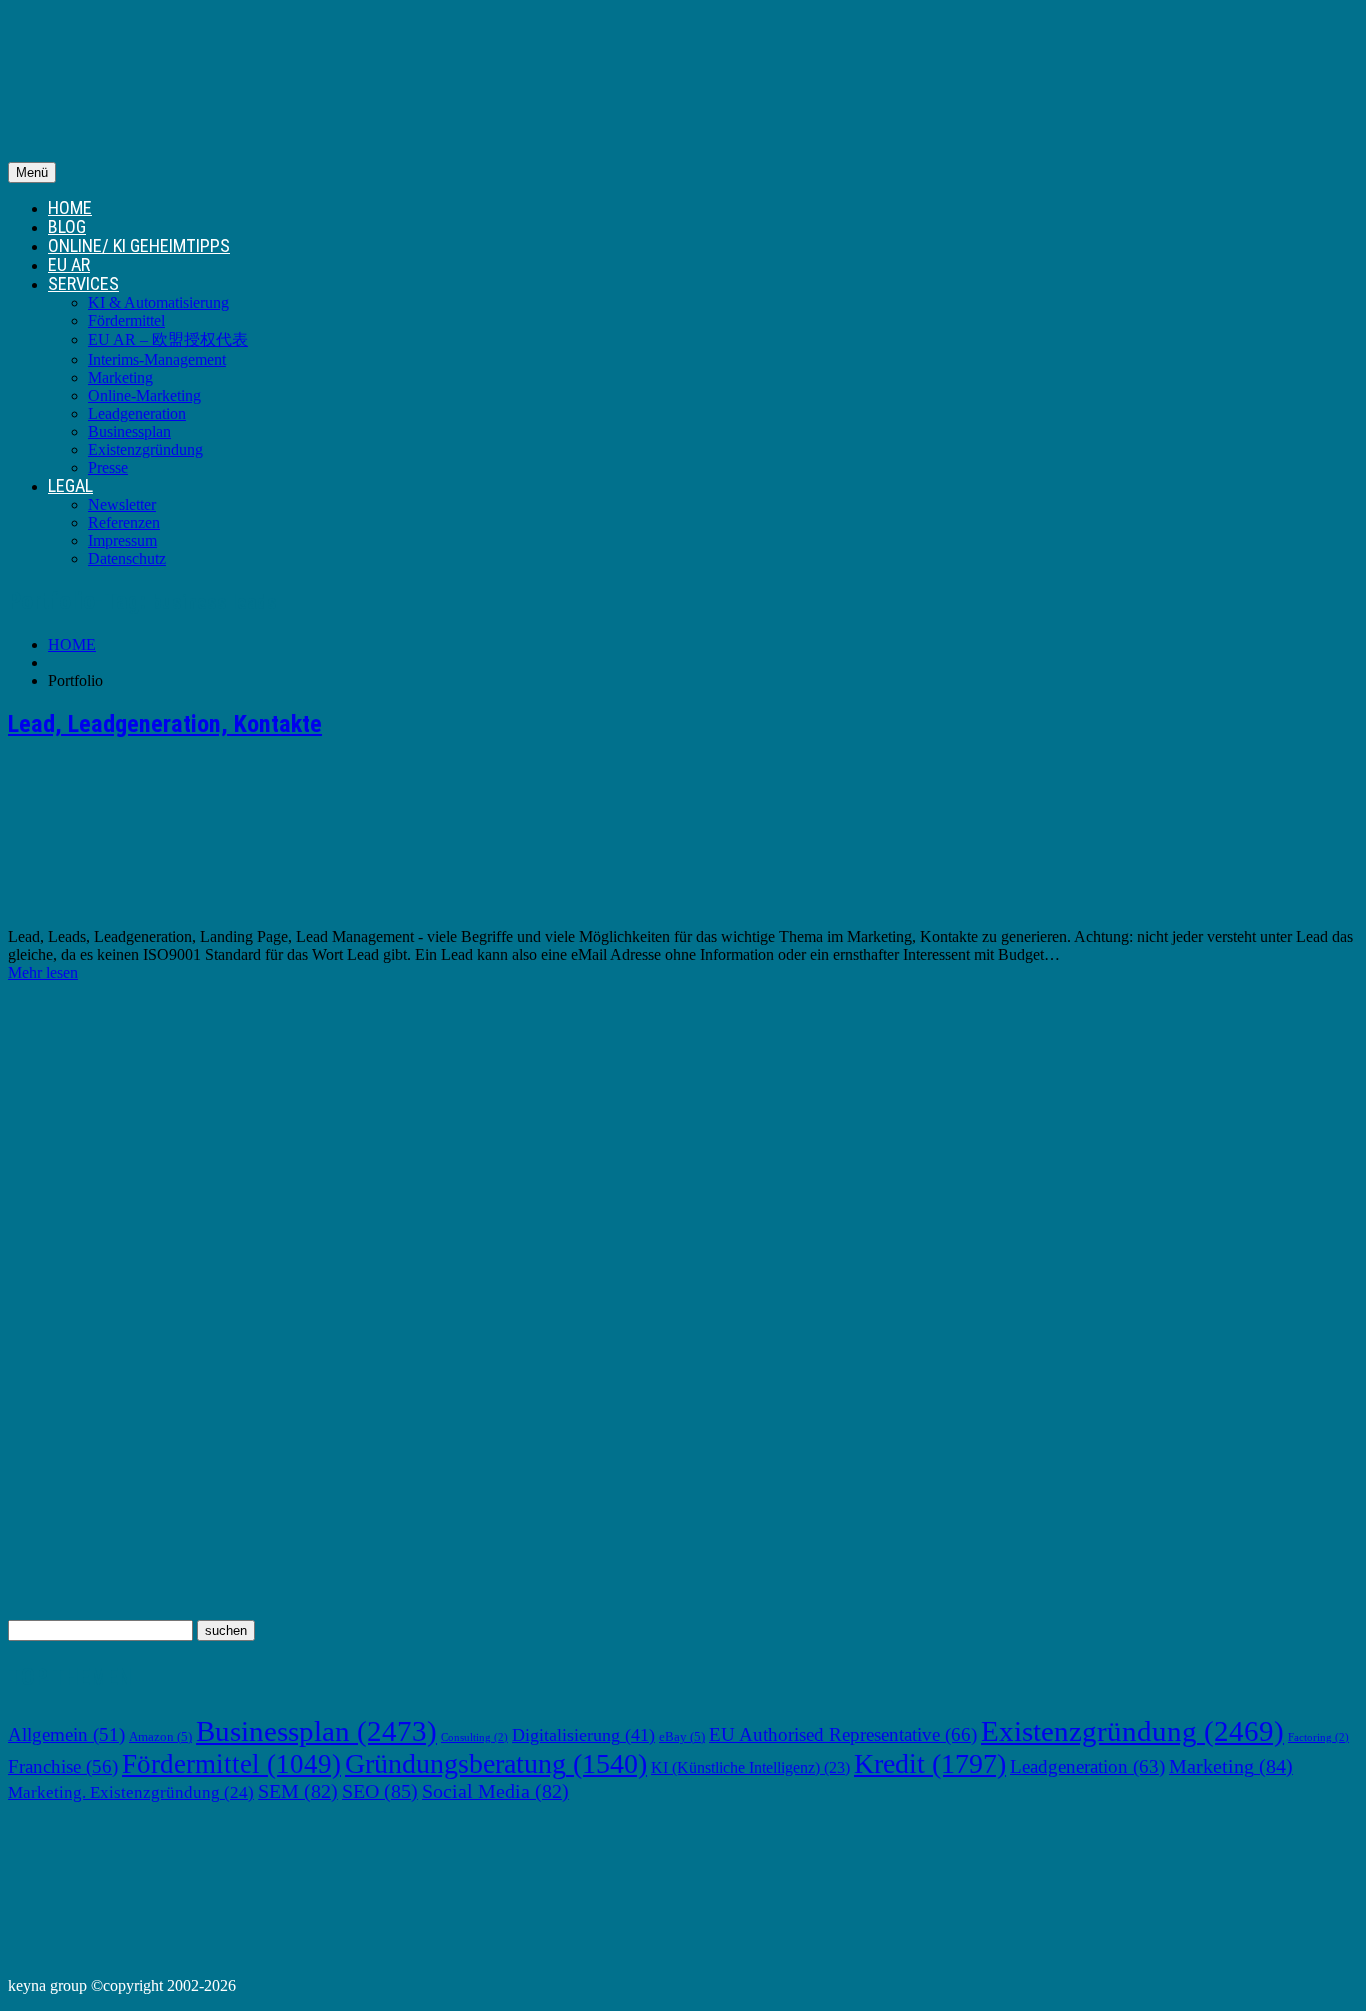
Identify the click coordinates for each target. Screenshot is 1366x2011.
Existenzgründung (145, 449)
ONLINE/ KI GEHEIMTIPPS (139, 245)
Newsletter (122, 504)
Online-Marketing (144, 395)
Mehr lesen (43, 972)
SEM (298, 1791)
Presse (108, 467)
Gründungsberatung (496, 1763)
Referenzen (124, 522)
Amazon (160, 1737)
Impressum (122, 540)
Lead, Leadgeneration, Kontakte (165, 724)
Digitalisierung (583, 1735)
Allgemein (66, 1734)
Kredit (930, 1763)
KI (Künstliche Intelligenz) (750, 1767)
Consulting (474, 1737)
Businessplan (129, 431)
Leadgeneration (137, 413)
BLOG (67, 226)
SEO (380, 1791)
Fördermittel (126, 320)
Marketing (120, 377)
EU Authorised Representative (843, 1734)
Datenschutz (127, 558)
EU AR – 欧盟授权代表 (168, 339)
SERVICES (83, 283)
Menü (32, 172)
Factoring (1318, 1737)
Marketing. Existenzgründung (131, 1792)
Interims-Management (157, 359)
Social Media (495, 1791)
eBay (682, 1737)
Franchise (63, 1766)
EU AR (69, 264)
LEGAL (70, 485)
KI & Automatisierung (158, 302)
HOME (70, 207)
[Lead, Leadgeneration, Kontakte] (158, 902)
